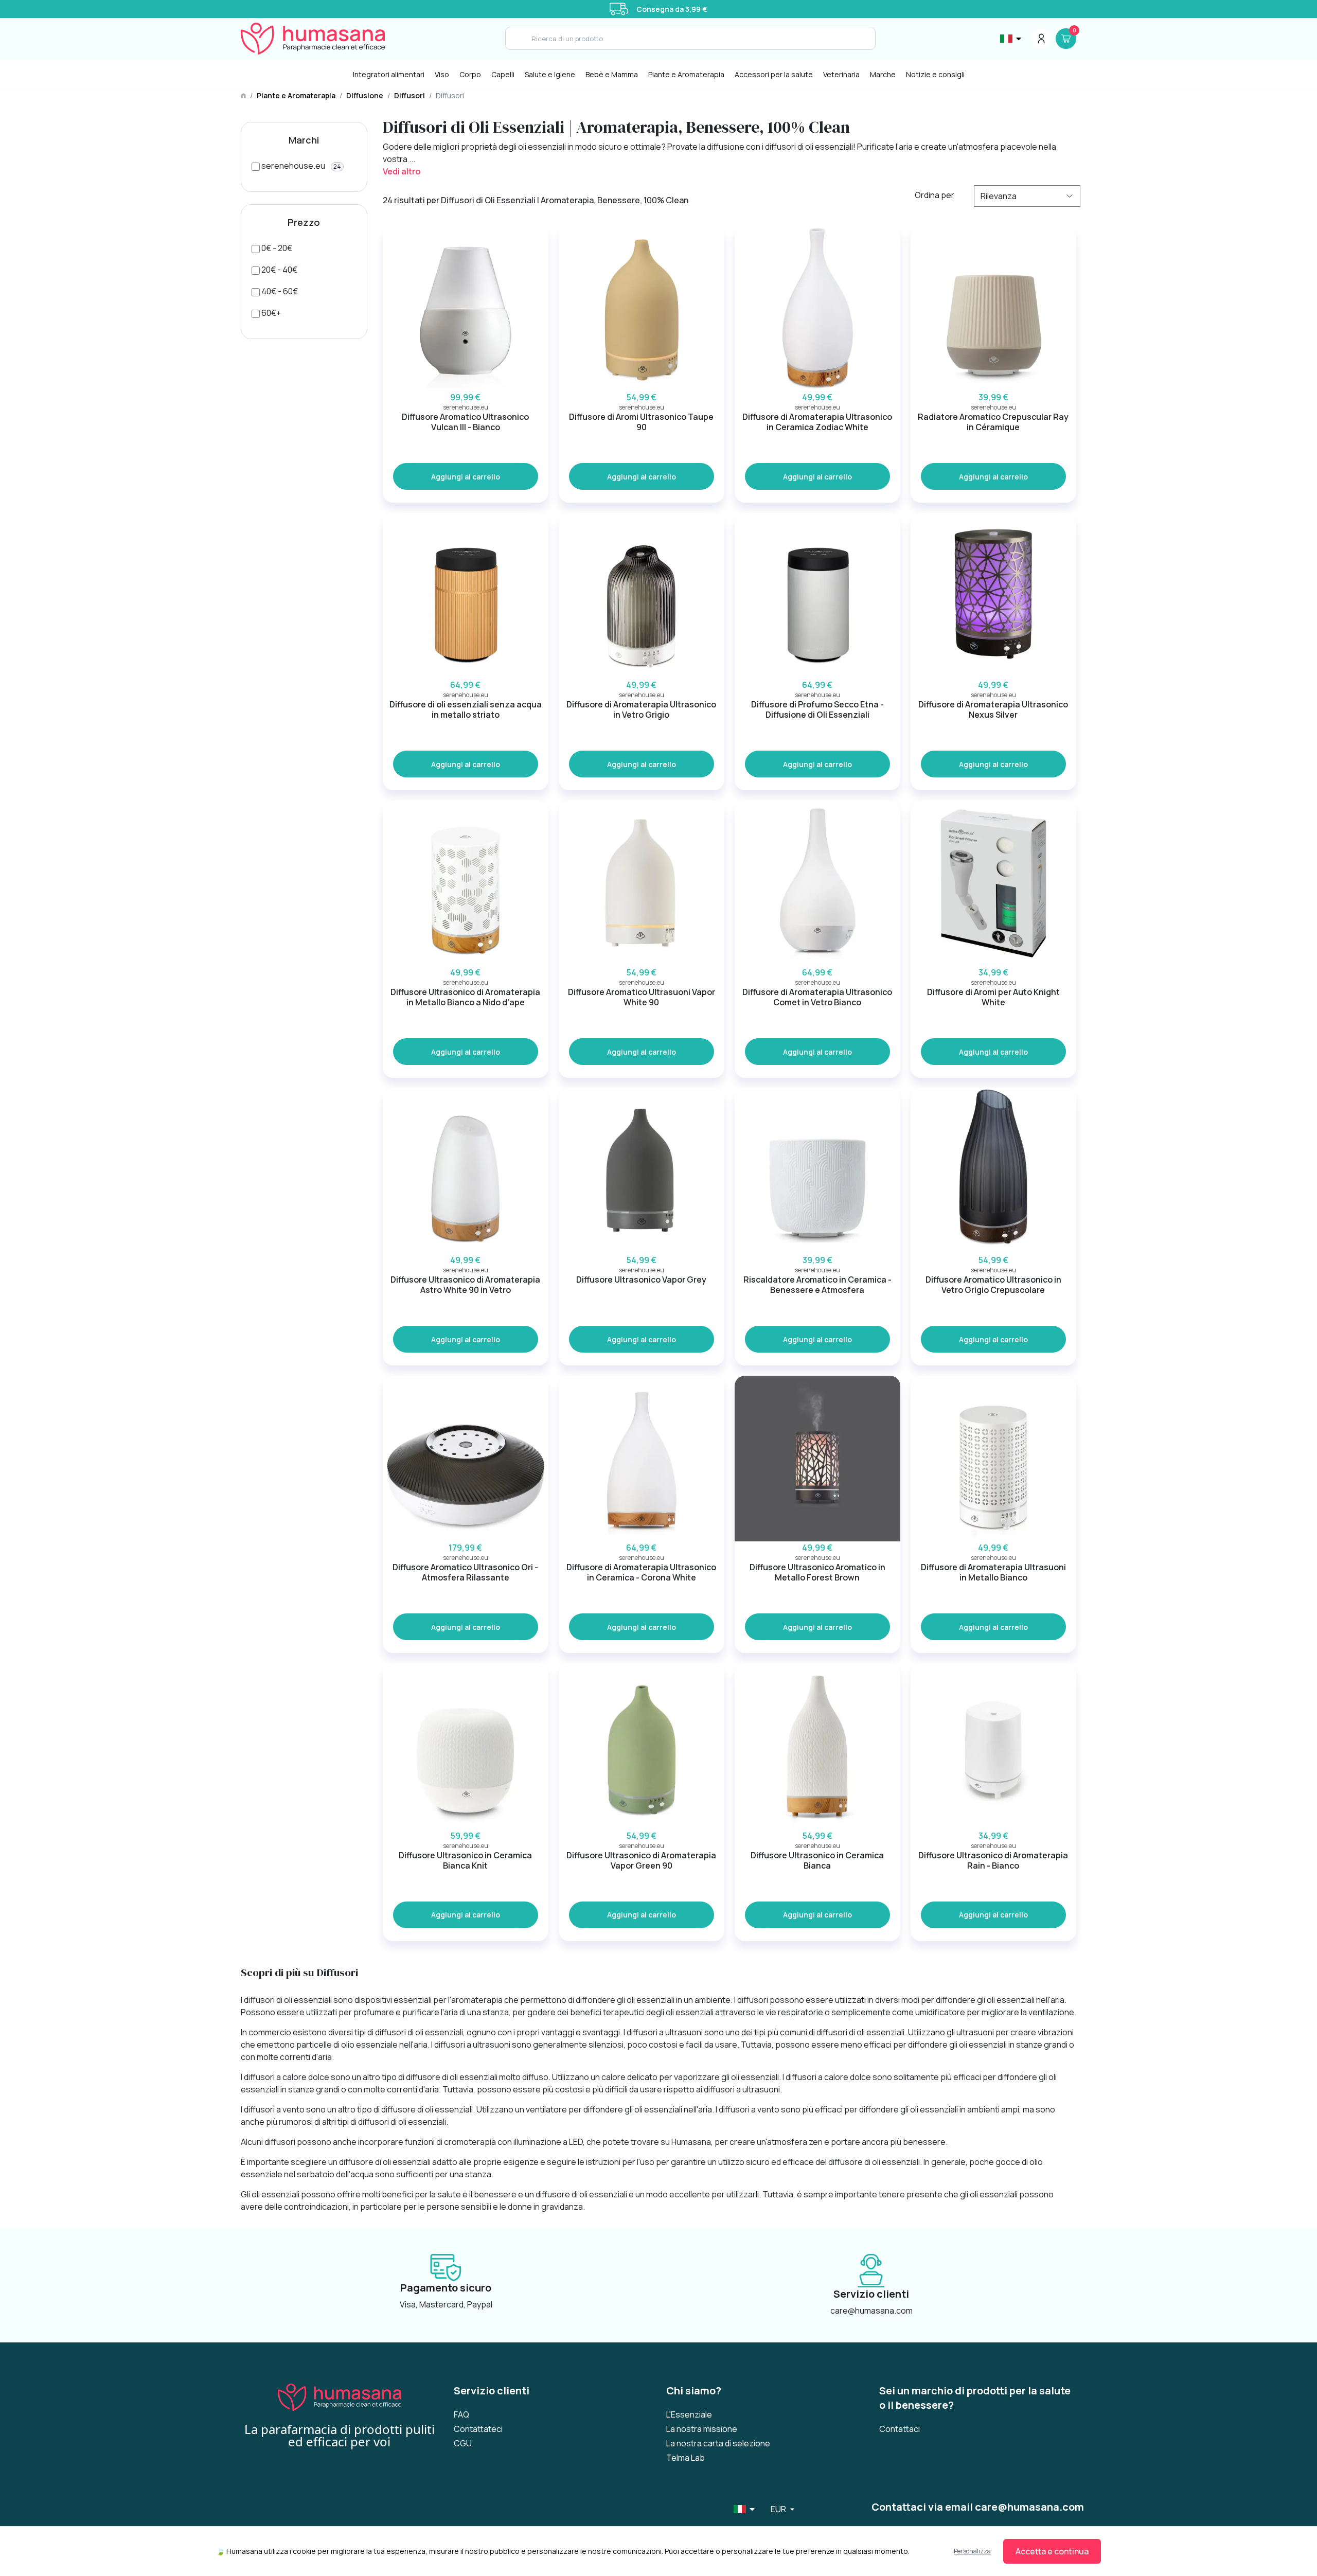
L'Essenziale (689, 2414)
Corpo (470, 74)
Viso (442, 74)
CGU (463, 2443)
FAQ (461, 2414)
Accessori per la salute (774, 74)
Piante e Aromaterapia (686, 74)
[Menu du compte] (1041, 39)
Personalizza (972, 2551)
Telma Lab (686, 2458)
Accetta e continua (1052, 2551)
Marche (883, 74)
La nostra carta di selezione (718, 2443)
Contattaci (900, 2429)
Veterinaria (841, 74)
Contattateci (478, 2429)
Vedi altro (402, 171)
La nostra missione (702, 2429)
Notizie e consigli (935, 74)
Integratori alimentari (389, 74)
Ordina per (935, 195)
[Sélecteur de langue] (1011, 39)
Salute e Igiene (550, 74)
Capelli (503, 74)
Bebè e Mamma (612, 74)
